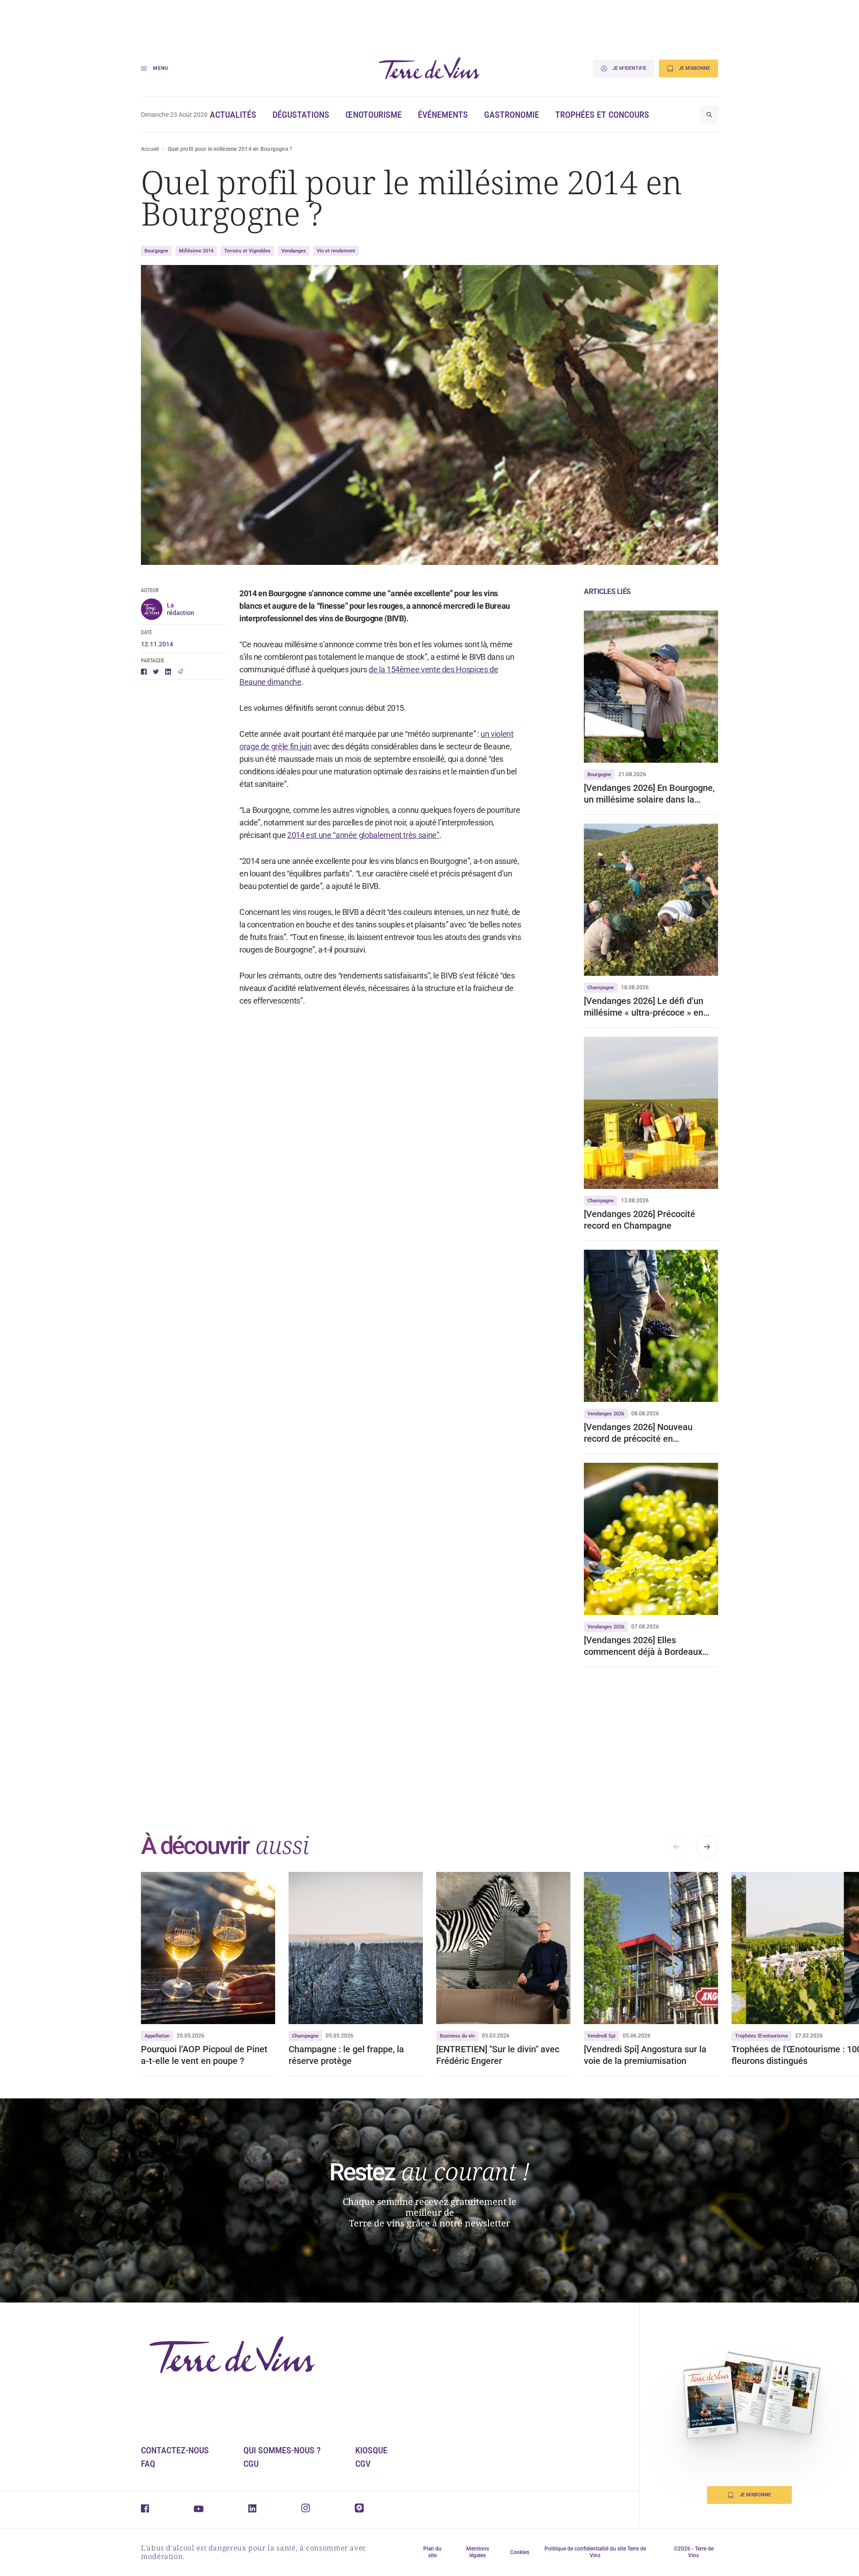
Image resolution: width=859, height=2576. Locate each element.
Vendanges (294, 251)
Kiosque (371, 2450)
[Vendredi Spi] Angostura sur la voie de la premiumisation (645, 2055)
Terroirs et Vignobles (247, 251)
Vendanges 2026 (606, 1414)
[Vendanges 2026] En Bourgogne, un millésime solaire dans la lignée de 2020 (649, 794)
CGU (251, 2464)
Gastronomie (512, 115)
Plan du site (432, 2552)
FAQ (148, 2464)
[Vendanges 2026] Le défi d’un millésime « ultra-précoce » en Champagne (644, 1007)
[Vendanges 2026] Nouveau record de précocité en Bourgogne (638, 1433)
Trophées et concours (602, 115)
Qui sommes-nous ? (282, 2450)
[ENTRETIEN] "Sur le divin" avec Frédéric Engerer (498, 2055)
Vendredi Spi (602, 2036)
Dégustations (301, 115)
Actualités (233, 115)
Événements (443, 115)
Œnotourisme (374, 115)
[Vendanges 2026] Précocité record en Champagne (640, 1220)
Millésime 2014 (196, 251)
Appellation (157, 2036)
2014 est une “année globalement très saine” (363, 835)
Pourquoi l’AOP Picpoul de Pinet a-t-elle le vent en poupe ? (204, 2055)
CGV (363, 2464)
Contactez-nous (175, 2450)
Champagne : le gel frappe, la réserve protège (346, 2055)
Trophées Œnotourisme (761, 2036)
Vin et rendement (336, 251)
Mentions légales (478, 2552)
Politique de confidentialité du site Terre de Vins (595, 2552)
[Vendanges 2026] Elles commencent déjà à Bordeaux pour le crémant (643, 1646)
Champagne (601, 988)
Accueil (150, 149)
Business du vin (457, 2036)
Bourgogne (156, 251)
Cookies (520, 2552)
